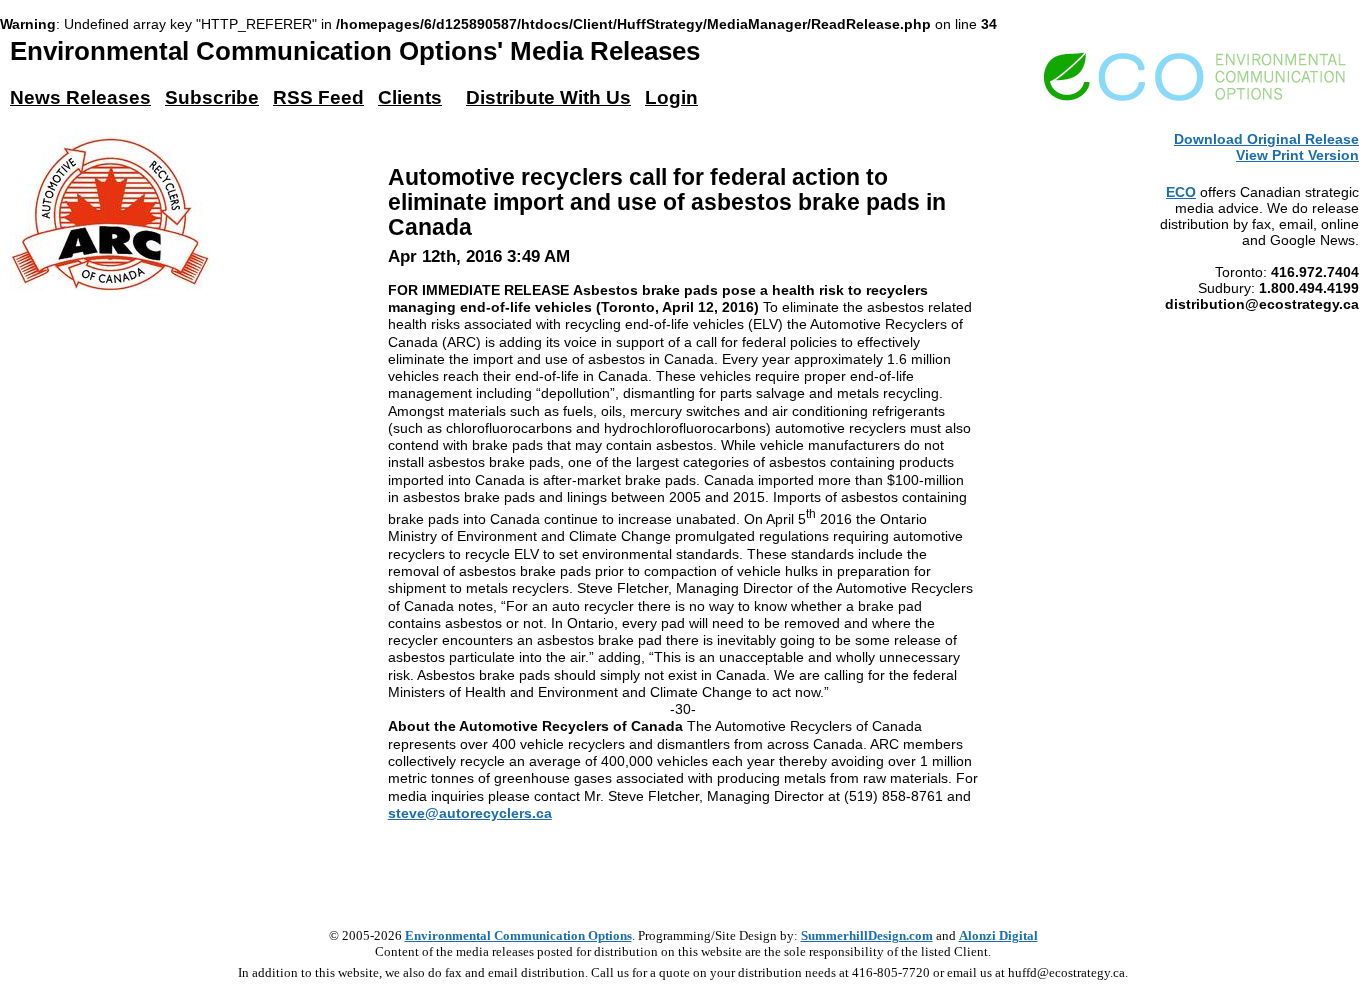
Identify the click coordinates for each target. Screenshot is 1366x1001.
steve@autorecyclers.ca (470, 813)
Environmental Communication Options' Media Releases (355, 51)
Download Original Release (1266, 139)
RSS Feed (318, 97)
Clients (410, 97)
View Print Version (1297, 155)
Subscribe (212, 97)
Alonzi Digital (998, 935)
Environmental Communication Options (518, 935)
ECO (1181, 192)
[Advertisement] (683, 867)
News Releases (80, 97)
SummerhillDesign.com (867, 935)
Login (671, 97)
